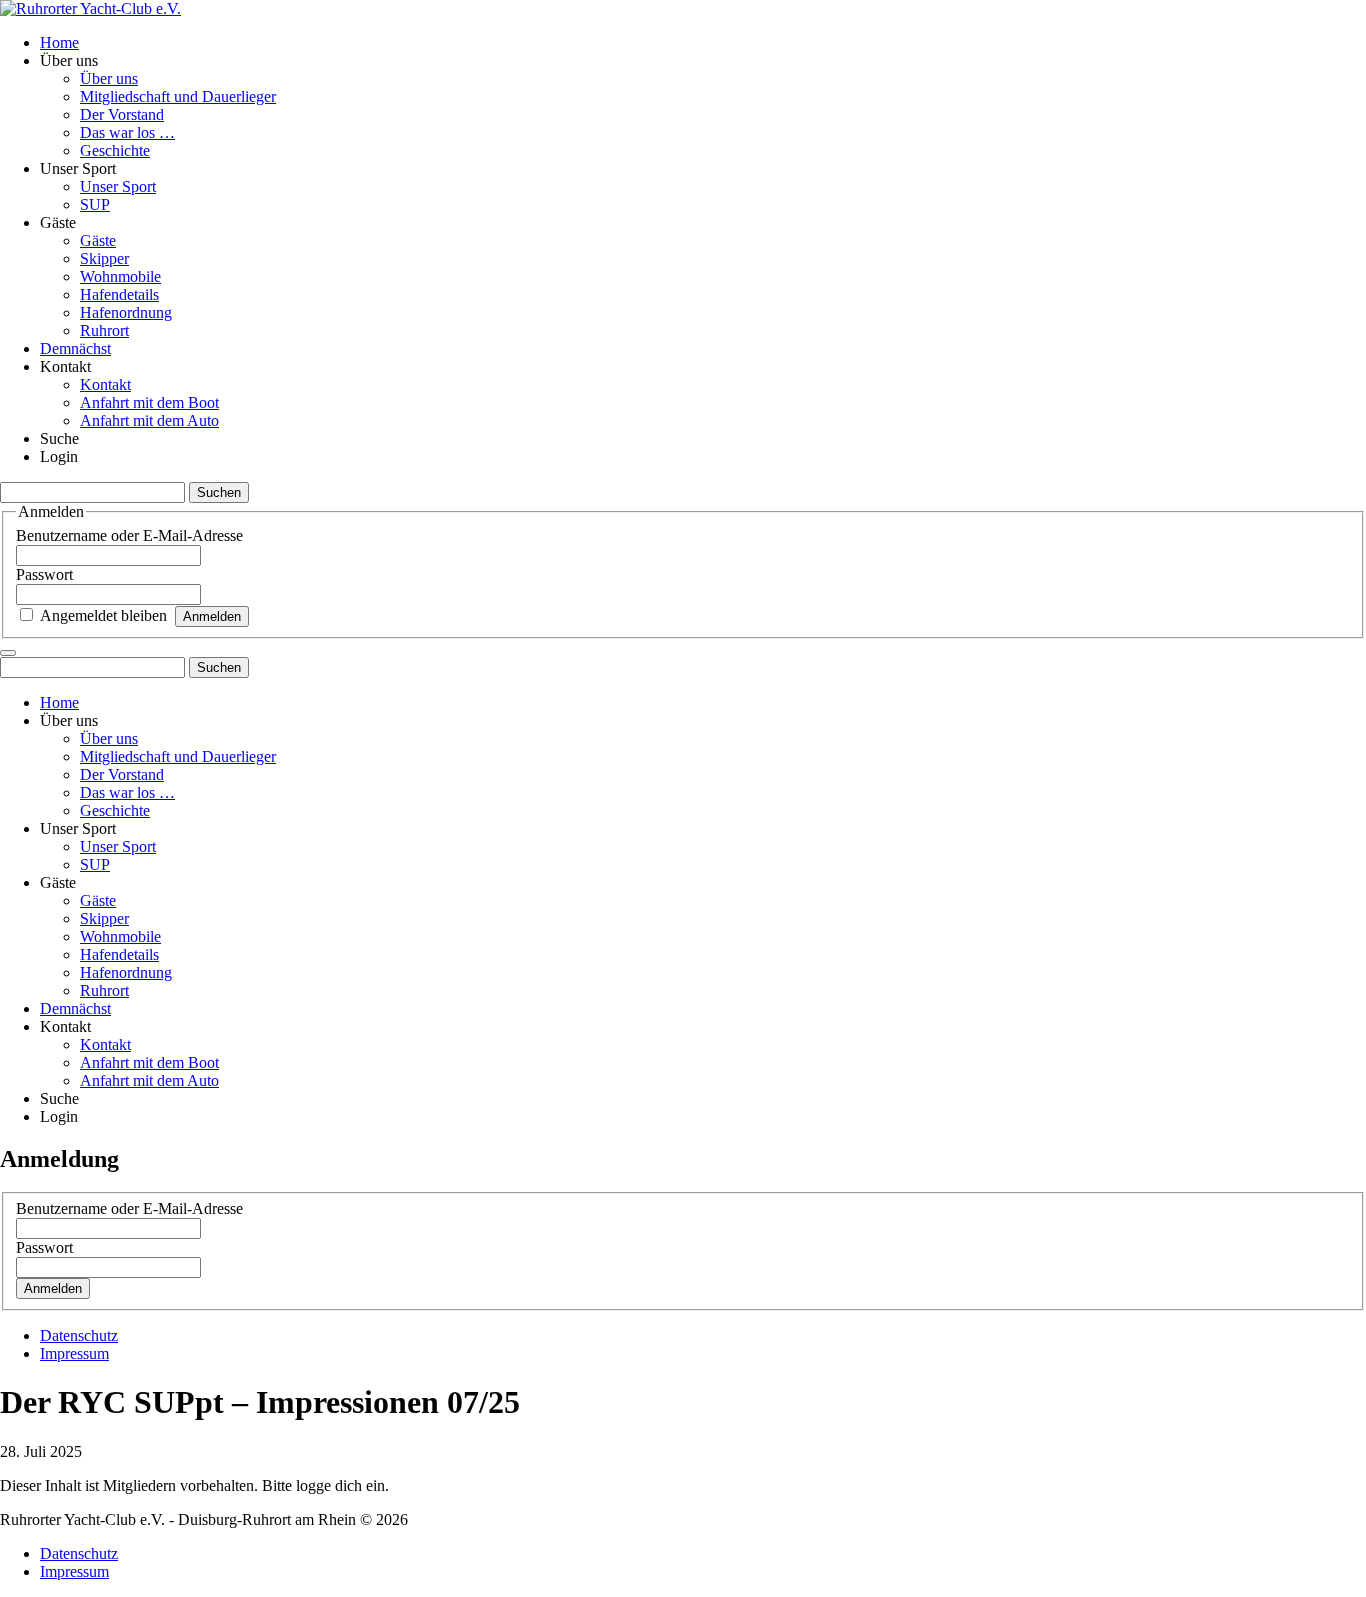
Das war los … (127, 132)
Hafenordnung (126, 312)
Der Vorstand (122, 114)
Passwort (44, 574)
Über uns (109, 78)
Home (59, 42)
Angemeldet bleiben (103, 615)
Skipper (104, 258)
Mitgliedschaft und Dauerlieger (178, 96)
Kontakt (105, 384)
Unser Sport (118, 186)
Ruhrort (104, 330)
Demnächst (75, 348)
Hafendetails (119, 294)
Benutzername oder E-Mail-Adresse (129, 535)
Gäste (98, 240)
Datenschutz (79, 1335)
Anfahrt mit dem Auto (149, 420)
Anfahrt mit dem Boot (149, 402)
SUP (95, 204)
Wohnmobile (120, 276)
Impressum (74, 1353)
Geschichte (115, 150)
